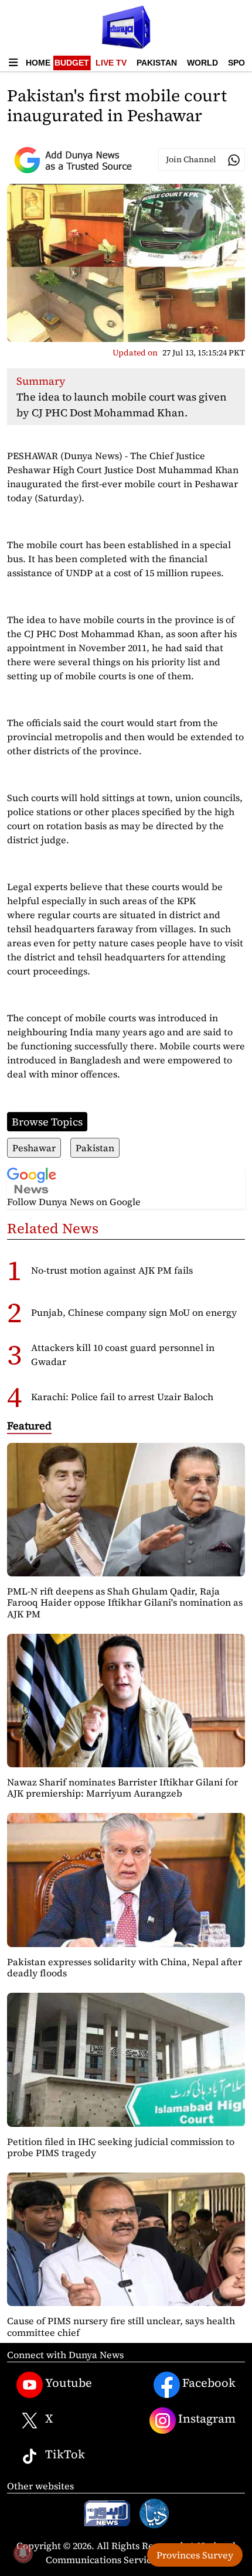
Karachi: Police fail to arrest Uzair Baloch (122, 1397)
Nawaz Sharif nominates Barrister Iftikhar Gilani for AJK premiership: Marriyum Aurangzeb (122, 1788)
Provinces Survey (195, 2555)
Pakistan (157, 63)
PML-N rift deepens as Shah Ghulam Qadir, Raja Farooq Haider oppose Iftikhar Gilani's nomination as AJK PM (125, 1602)
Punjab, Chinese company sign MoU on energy (134, 1312)
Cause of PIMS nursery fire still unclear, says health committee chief (121, 2326)
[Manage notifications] (23, 2553)
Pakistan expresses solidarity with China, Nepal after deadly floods (125, 1967)
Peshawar (34, 1148)
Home (38, 63)
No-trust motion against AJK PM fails (112, 1270)
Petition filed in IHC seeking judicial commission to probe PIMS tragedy (121, 2147)
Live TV (111, 63)
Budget (72, 63)
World (202, 63)
